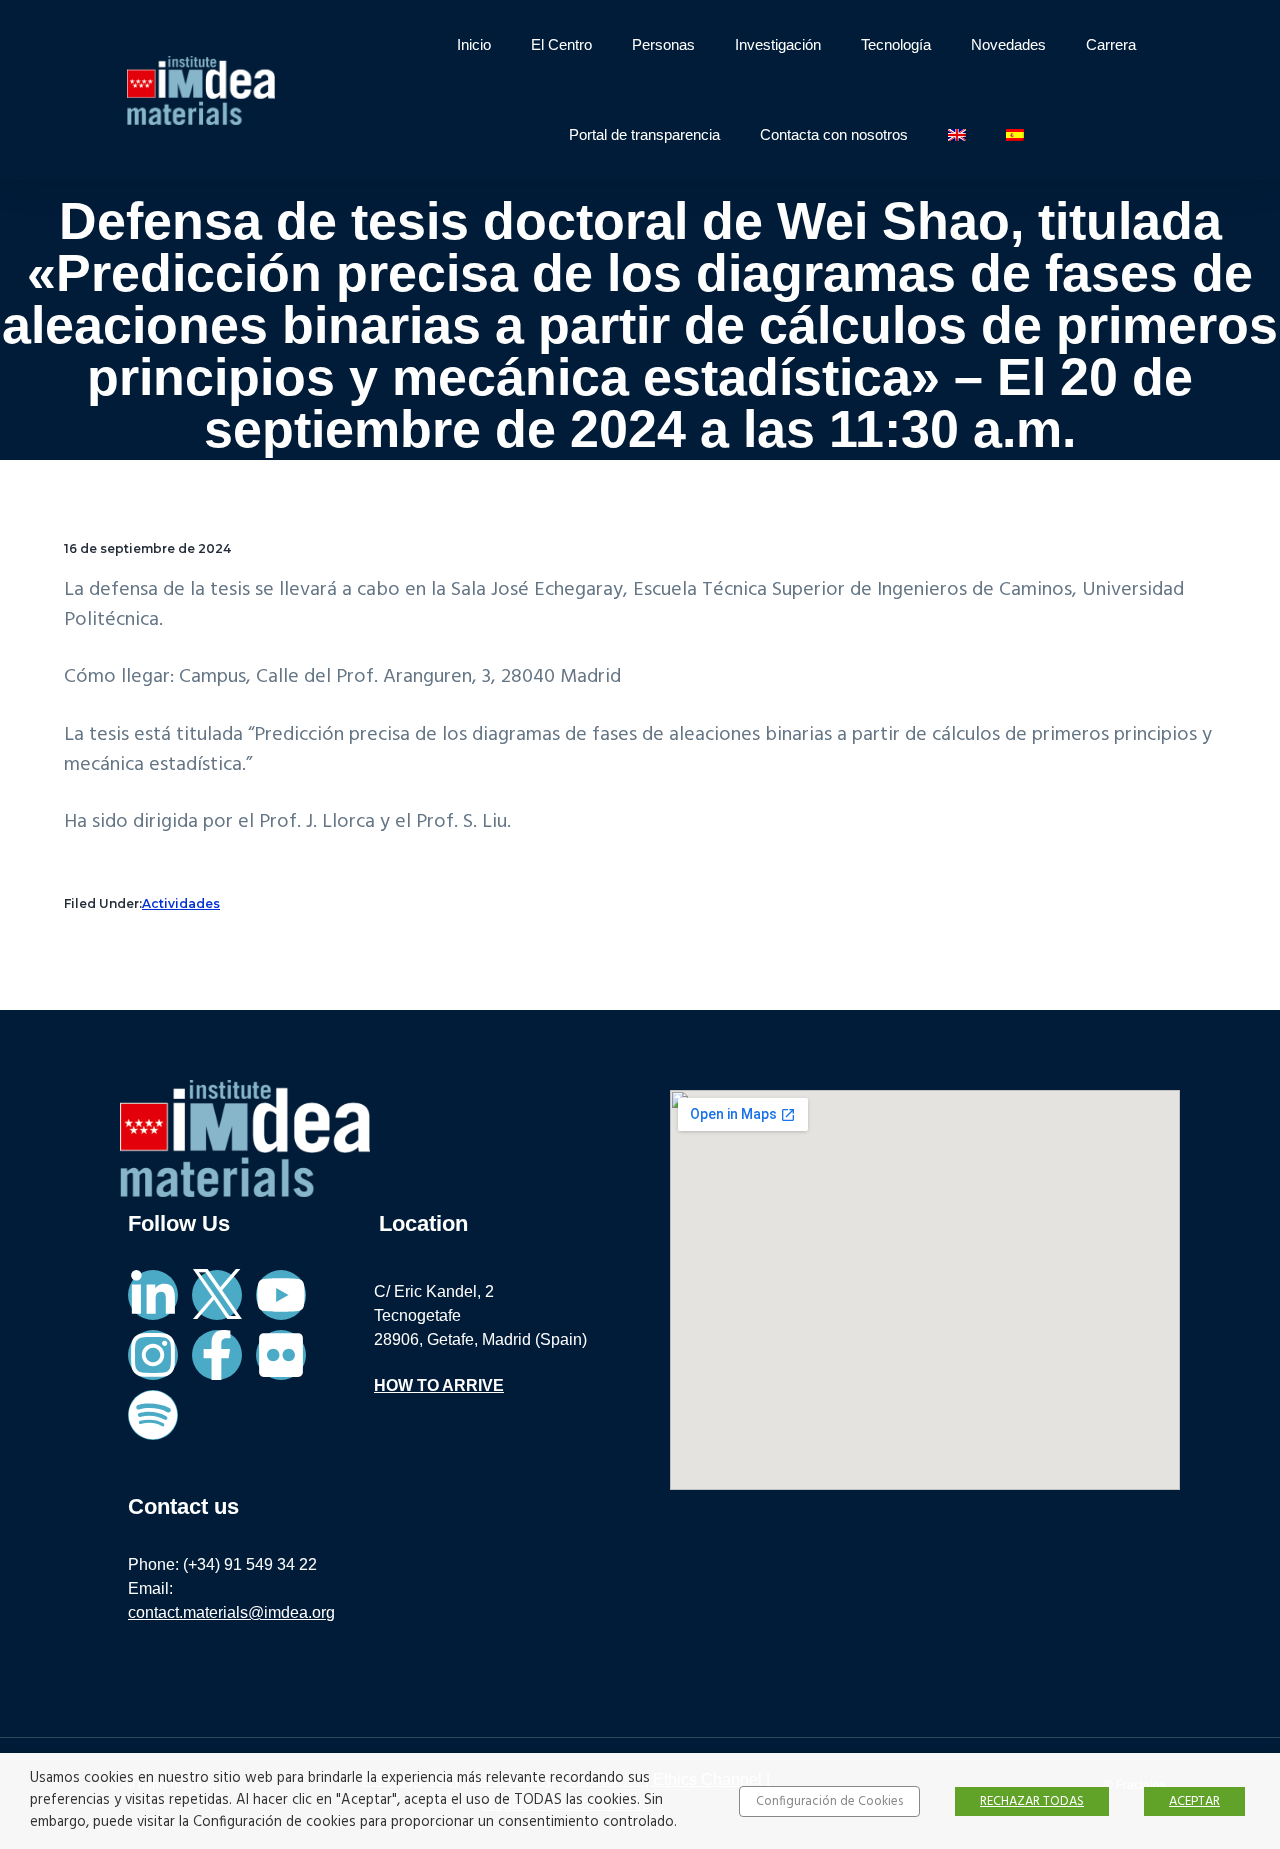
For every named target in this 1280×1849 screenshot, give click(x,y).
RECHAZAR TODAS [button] (1032, 1801)
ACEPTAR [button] (1194, 1801)
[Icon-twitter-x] (217, 1295)
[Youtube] (281, 1295)
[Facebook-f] (217, 1355)
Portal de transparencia (644, 134)
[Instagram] (153, 1355)
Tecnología (896, 44)
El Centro (561, 44)
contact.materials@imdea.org (231, 1612)
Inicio (474, 44)
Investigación (778, 44)
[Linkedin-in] (153, 1295)
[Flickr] (281, 1355)
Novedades (1008, 44)
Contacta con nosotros (834, 134)
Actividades (181, 903)
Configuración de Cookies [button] (829, 1801)
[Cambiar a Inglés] (957, 135)
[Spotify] (153, 1415)
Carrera (1111, 44)
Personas (663, 44)
